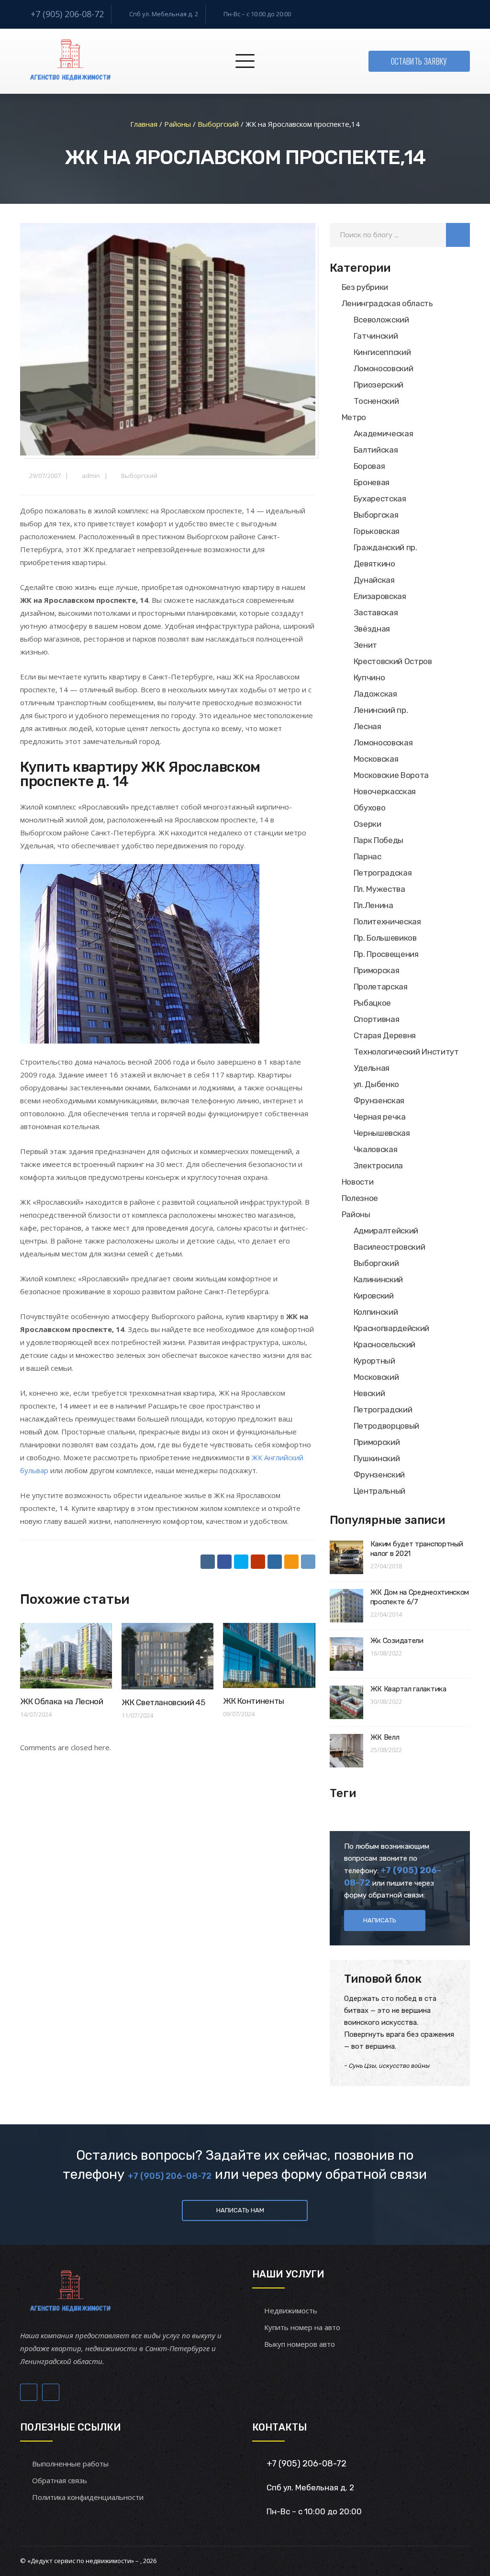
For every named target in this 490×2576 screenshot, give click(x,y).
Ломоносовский (384, 368)
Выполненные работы (70, 2464)
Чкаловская (376, 1149)
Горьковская (377, 531)
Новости (358, 1182)
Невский (369, 1393)
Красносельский (384, 1344)
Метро (354, 417)
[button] (458, 235)
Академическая (384, 433)
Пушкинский (377, 1458)
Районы (356, 1214)
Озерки (367, 824)
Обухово (370, 808)
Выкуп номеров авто (300, 2344)
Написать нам (240, 2210)
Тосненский (376, 401)
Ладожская (375, 694)
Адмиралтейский (386, 1231)
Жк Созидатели (397, 1641)
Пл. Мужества (379, 889)
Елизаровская (380, 596)
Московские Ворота (391, 775)
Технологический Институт (406, 1052)
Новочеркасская (385, 791)
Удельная (372, 1068)
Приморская (377, 970)
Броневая (372, 482)
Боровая (369, 466)
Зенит (365, 645)
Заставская (376, 612)
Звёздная (372, 629)
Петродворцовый (386, 1426)
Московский (376, 1377)
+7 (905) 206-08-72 (67, 14)
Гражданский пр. (385, 547)
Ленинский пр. (381, 710)
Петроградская (383, 873)
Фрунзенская (379, 1100)
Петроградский (383, 1410)
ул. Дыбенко (376, 1084)
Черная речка (380, 1117)
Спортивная (377, 1019)
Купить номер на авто (302, 2327)
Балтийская (376, 450)
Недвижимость (291, 2310)
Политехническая (387, 922)
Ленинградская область (387, 303)
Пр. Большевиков (385, 938)
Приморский (377, 1442)
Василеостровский (390, 1247)
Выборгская (376, 515)
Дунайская (374, 580)
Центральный (379, 1491)
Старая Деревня (385, 1035)
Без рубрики (365, 287)
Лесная (367, 726)
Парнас (367, 856)
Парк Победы (379, 840)
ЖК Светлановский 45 (163, 1702)
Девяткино (374, 564)
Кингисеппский (382, 352)
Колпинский (376, 1312)
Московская (376, 759)
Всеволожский (381, 320)
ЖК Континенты (254, 1701)
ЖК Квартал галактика (408, 1689)
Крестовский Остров (393, 661)
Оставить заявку (419, 61)
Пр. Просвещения (386, 954)
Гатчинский (376, 336)
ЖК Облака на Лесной (62, 1701)
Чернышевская (382, 1133)
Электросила (378, 1166)
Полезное (360, 1198)
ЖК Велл (385, 1737)
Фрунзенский (379, 1475)
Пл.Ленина (373, 905)
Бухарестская (380, 499)
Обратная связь (60, 2480)
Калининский (378, 1279)
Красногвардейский (391, 1328)
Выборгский (139, 476)
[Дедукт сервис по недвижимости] (69, 61)
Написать (380, 1920)
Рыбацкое (372, 1003)
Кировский (374, 1296)
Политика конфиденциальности (88, 2497)
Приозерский (379, 385)
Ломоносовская (383, 743)
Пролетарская (381, 987)
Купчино (369, 677)
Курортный (374, 1361)
